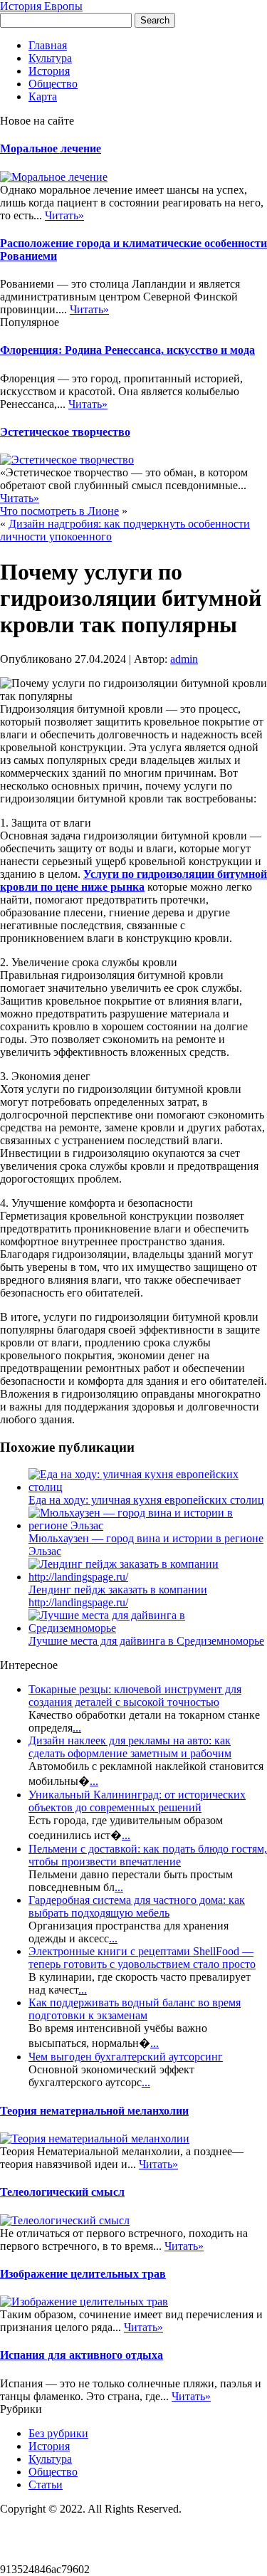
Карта (43, 96)
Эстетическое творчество (65, 432)
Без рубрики (58, 2433)
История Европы (41, 6)
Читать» (64, 215)
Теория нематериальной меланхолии (94, 2111)
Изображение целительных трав (83, 2274)
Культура (50, 58)
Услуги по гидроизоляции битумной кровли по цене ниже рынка (133, 880)
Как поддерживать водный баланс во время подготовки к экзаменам (135, 2009)
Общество (53, 84)
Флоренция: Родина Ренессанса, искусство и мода (127, 350)
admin (184, 659)
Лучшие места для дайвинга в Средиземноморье (146, 1641)
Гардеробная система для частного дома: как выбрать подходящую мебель (137, 1906)
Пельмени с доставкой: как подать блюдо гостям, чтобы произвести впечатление (148, 1855)
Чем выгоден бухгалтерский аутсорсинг (126, 2057)
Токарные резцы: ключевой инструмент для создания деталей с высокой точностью (135, 1696)
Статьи (46, 2485)
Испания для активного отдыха (82, 2355)
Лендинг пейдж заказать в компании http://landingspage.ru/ (118, 1596)
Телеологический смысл (62, 2192)
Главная (48, 45)
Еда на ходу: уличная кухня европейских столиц (146, 1500)
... (77, 1728)
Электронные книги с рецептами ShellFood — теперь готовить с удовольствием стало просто (142, 1958)
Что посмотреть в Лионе (59, 511)
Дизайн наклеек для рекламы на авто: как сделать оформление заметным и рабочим (130, 1747)
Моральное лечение (51, 148)
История (49, 71)
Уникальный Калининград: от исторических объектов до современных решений (137, 1801)
